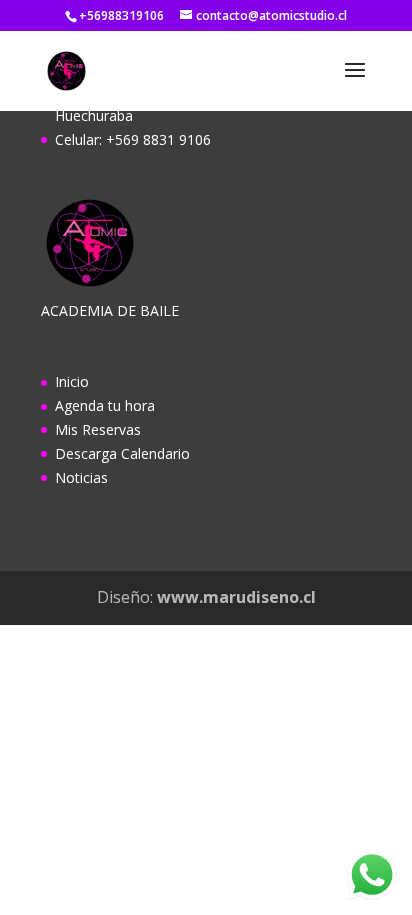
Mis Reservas (98, 429)
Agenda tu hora (105, 405)
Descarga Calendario (122, 453)
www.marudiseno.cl (236, 597)
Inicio (72, 381)
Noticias (81, 477)
